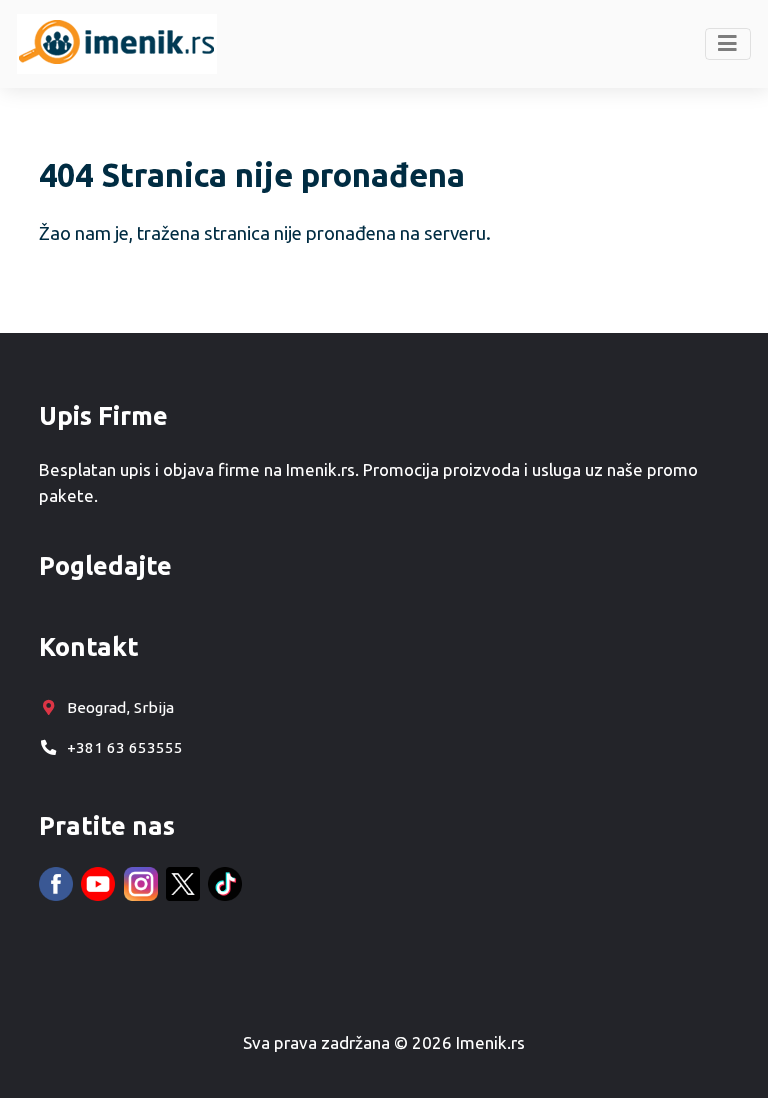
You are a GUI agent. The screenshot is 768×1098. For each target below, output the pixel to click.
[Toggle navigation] (728, 44)
